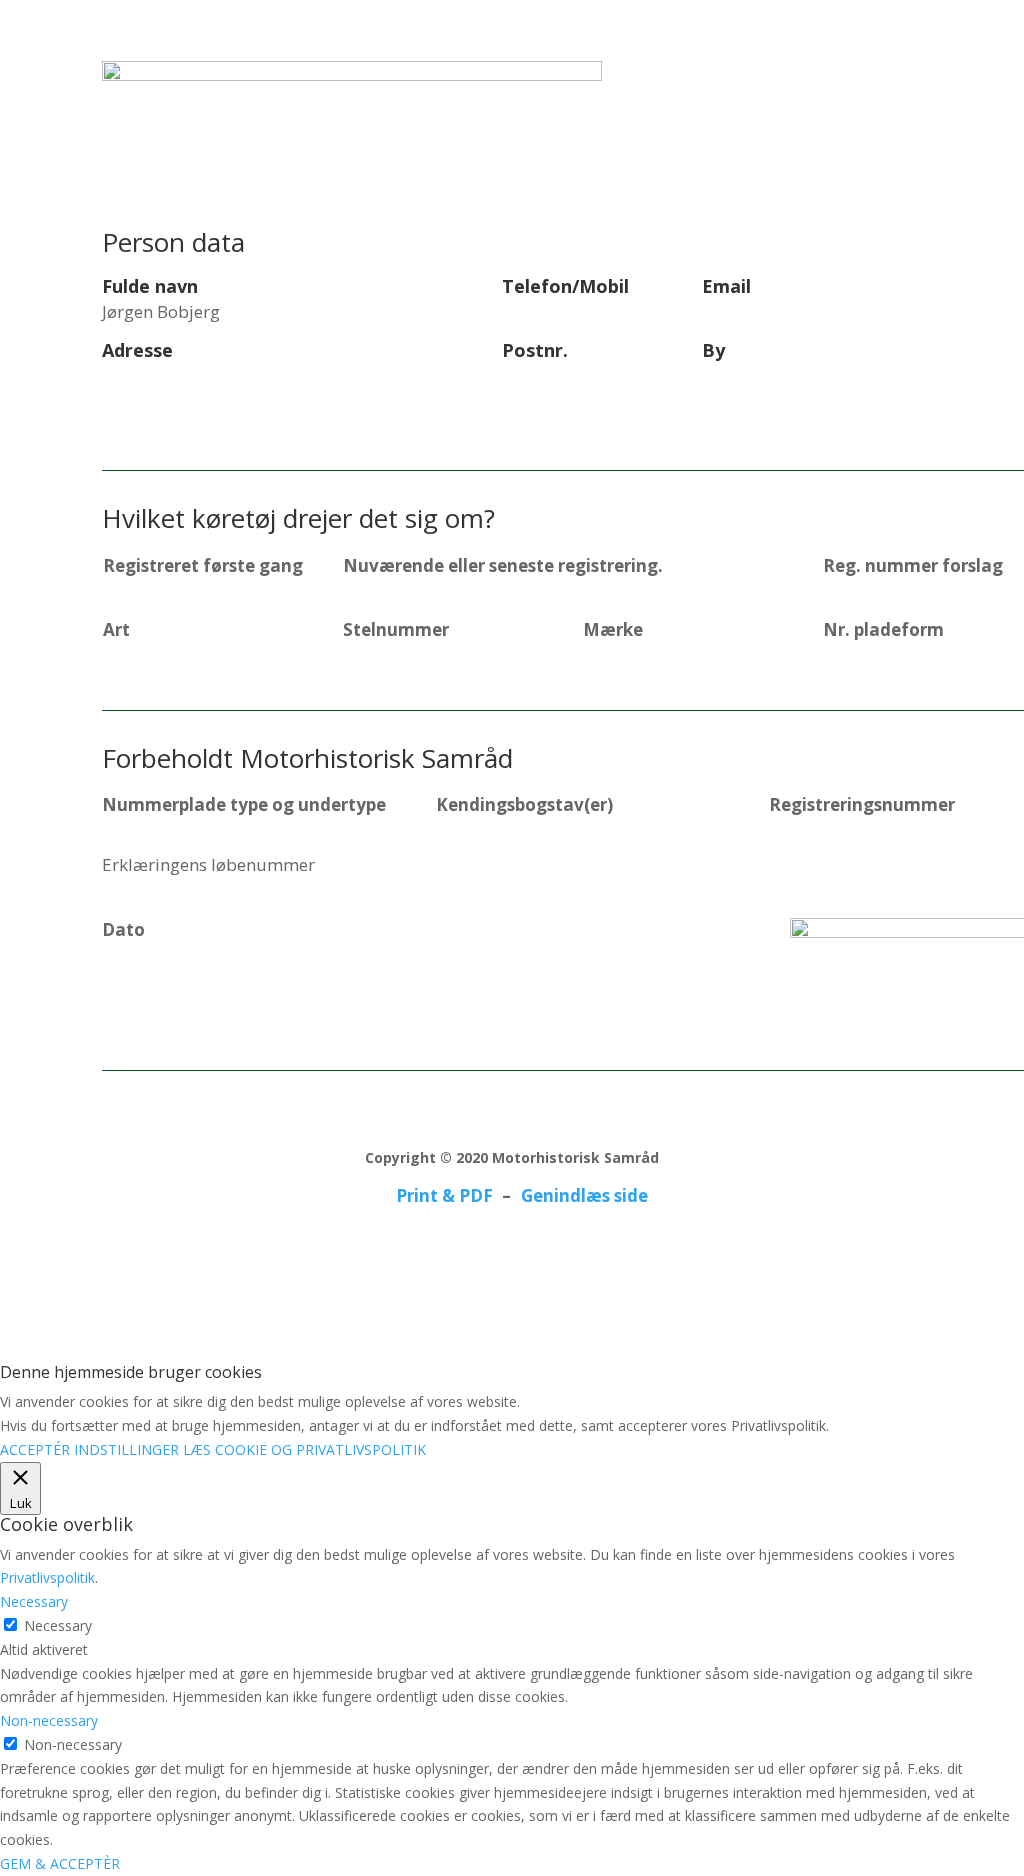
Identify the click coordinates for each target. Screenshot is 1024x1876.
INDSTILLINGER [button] (126, 1449)
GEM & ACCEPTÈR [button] (60, 1863)
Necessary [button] (34, 1601)
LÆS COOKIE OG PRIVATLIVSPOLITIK (304, 1449)
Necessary (58, 1625)
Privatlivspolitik (47, 1577)
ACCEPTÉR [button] (35, 1449)
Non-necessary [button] (49, 1720)
